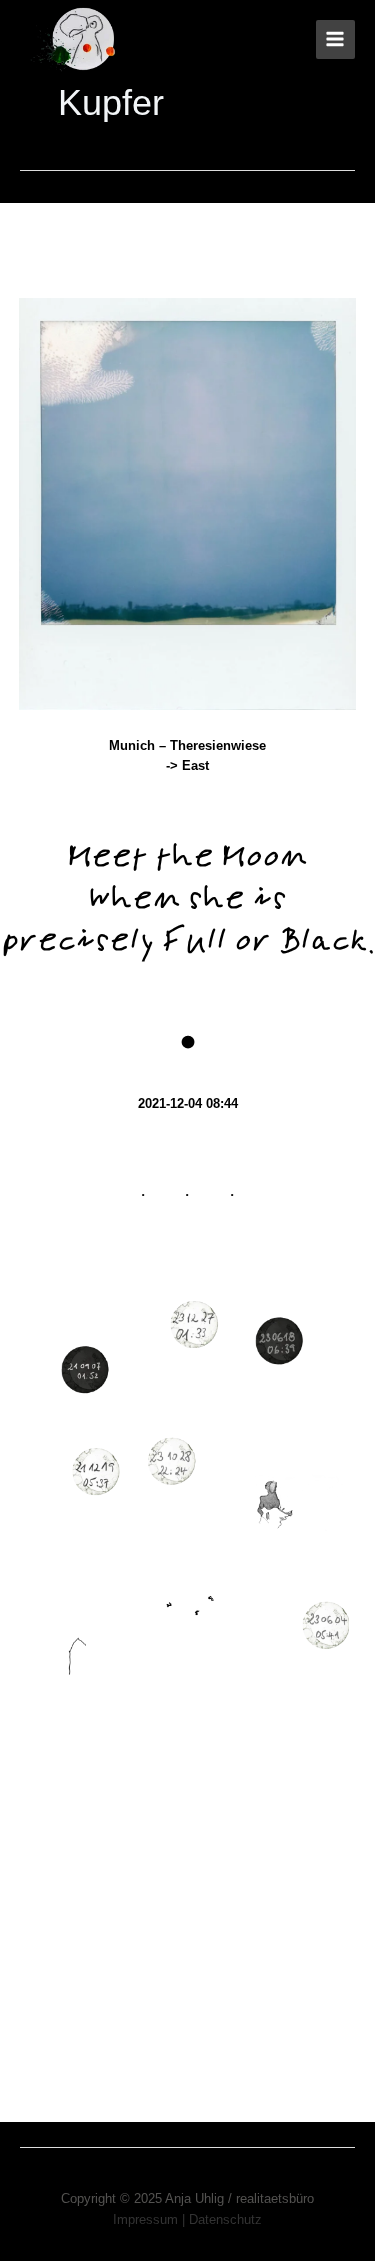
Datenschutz (225, 2219)
